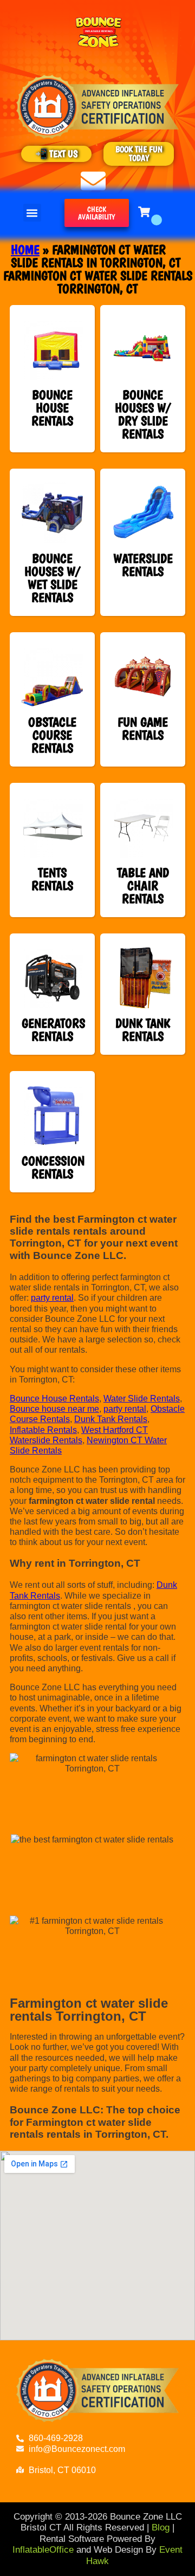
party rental (52, 1298)
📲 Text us (57, 154)
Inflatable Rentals (43, 1430)
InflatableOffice (43, 2550)
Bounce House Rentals (54, 1399)
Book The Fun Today (139, 154)
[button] (32, 213)
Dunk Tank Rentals (111, 1419)
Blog (161, 2528)
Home (25, 249)
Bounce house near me (54, 1409)
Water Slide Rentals (142, 1399)
